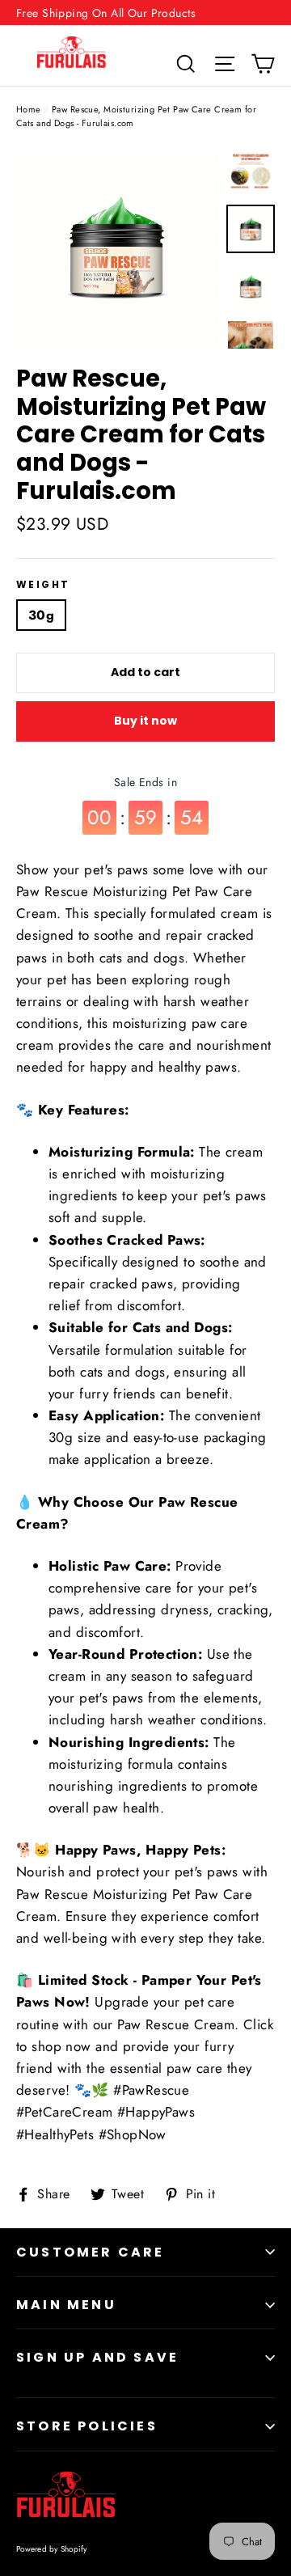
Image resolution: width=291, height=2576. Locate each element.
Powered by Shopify (52, 2549)
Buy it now (145, 721)
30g (41, 615)
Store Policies (87, 2426)
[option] (117, 248)
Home (29, 109)
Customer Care (91, 2252)
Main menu (66, 2305)
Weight (43, 585)
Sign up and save (97, 2357)
